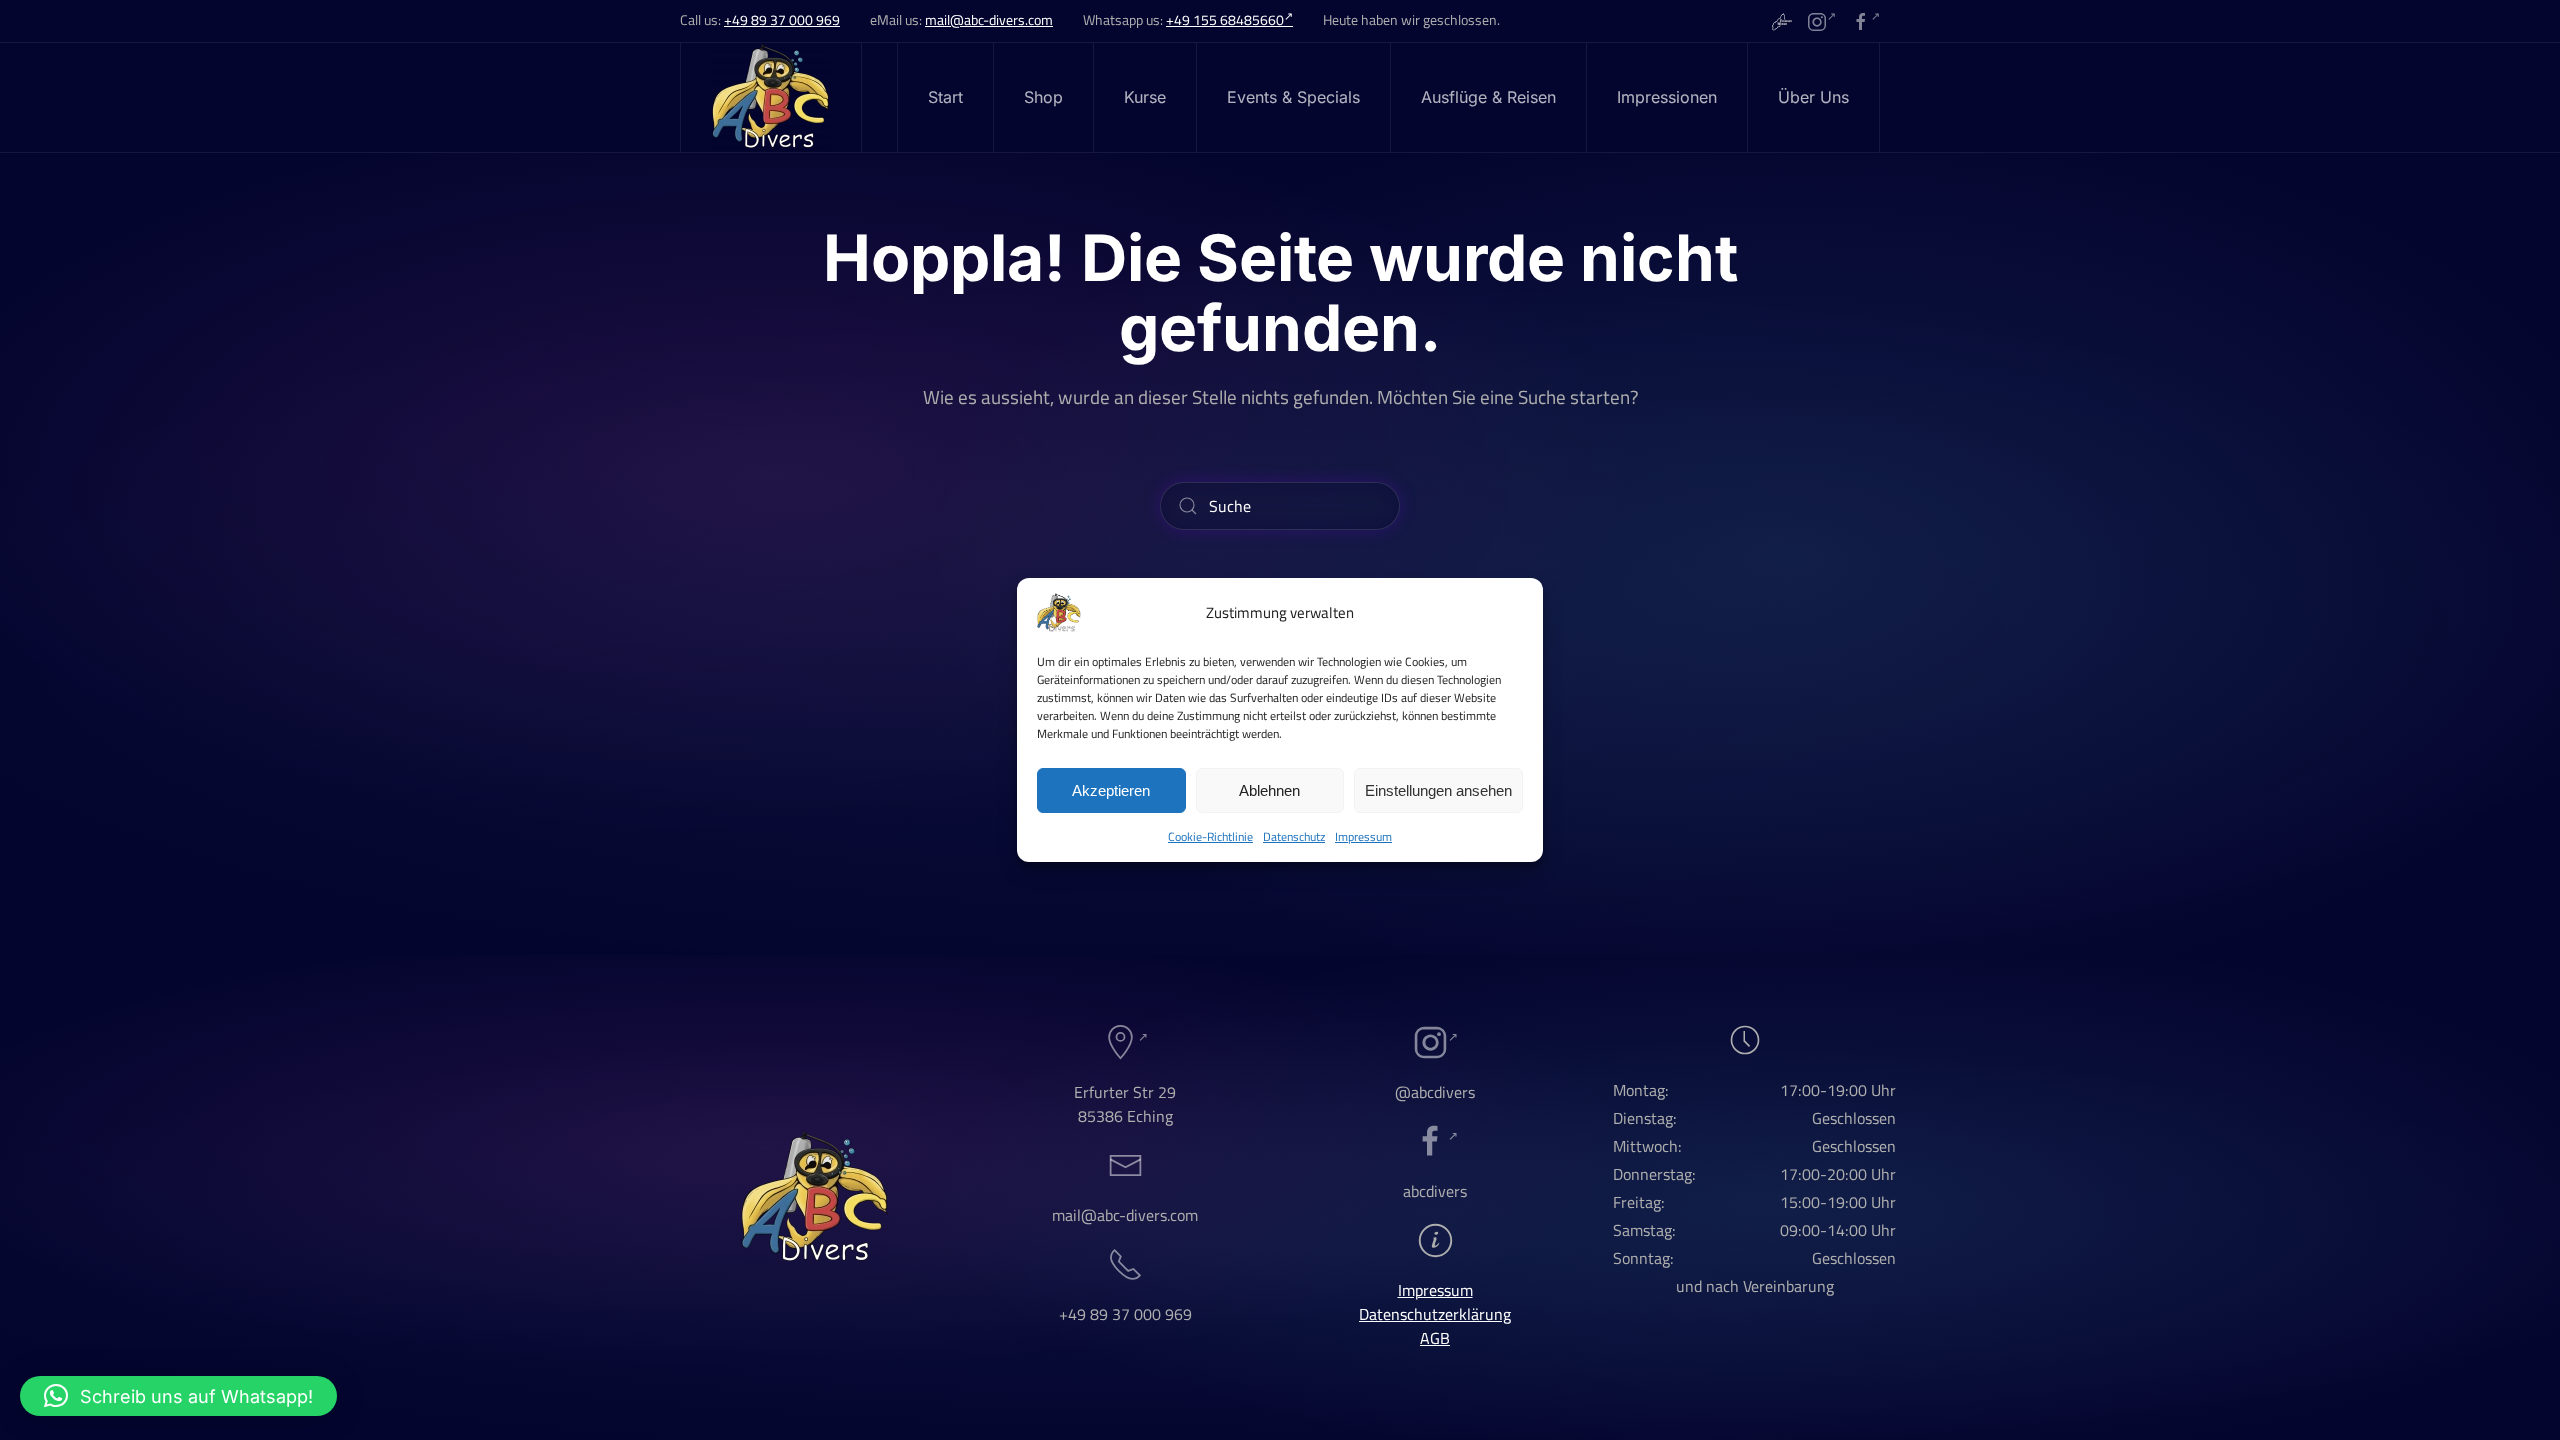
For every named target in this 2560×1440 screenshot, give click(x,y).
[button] (178, 1396)
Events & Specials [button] (1293, 97)
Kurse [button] (1145, 97)
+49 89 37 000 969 (782, 20)
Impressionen (1667, 97)
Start (945, 97)
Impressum (1363, 836)
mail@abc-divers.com (989, 20)
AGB (1435, 1338)
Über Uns (1813, 97)
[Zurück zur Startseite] (771, 97)
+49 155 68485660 (1225, 20)
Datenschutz (1294, 836)
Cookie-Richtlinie (1210, 836)
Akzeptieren (1111, 790)
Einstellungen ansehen (1438, 790)
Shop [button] (1043, 97)
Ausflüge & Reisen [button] (1488, 97)
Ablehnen (1269, 790)
